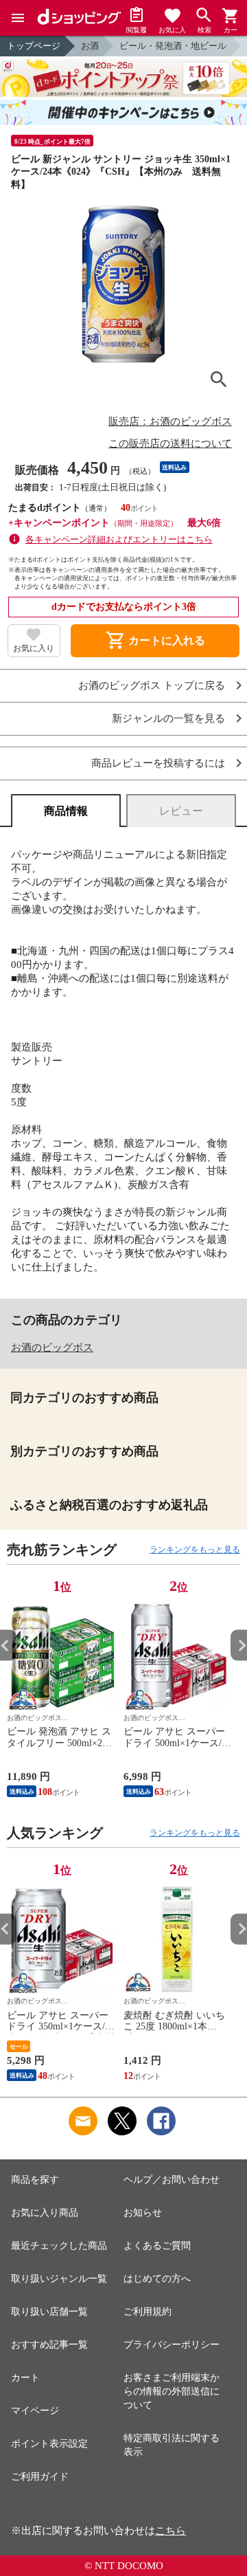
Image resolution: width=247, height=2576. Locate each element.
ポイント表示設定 (49, 2444)
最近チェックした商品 (59, 2246)
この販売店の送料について (170, 443)
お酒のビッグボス (52, 1347)
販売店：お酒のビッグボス (170, 421)
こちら (170, 2531)
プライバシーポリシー (172, 2345)
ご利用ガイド (40, 2477)
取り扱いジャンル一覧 (59, 2279)
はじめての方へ (157, 2279)
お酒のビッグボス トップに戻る (152, 686)
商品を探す (35, 2180)
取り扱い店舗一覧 (49, 2312)
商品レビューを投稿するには (158, 763)
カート (25, 2378)
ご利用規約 (148, 2312)
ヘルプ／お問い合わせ (172, 2180)
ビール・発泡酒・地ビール (173, 46)
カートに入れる (155, 641)
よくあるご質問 (157, 2246)
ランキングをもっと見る (195, 1550)
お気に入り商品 (45, 2213)
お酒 (90, 46)
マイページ (35, 2411)
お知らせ (143, 2213)
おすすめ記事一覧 (49, 2345)
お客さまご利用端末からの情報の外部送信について (172, 2391)
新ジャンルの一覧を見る (168, 719)
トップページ (34, 46)
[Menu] (18, 18)
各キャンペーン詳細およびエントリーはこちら (119, 539)
